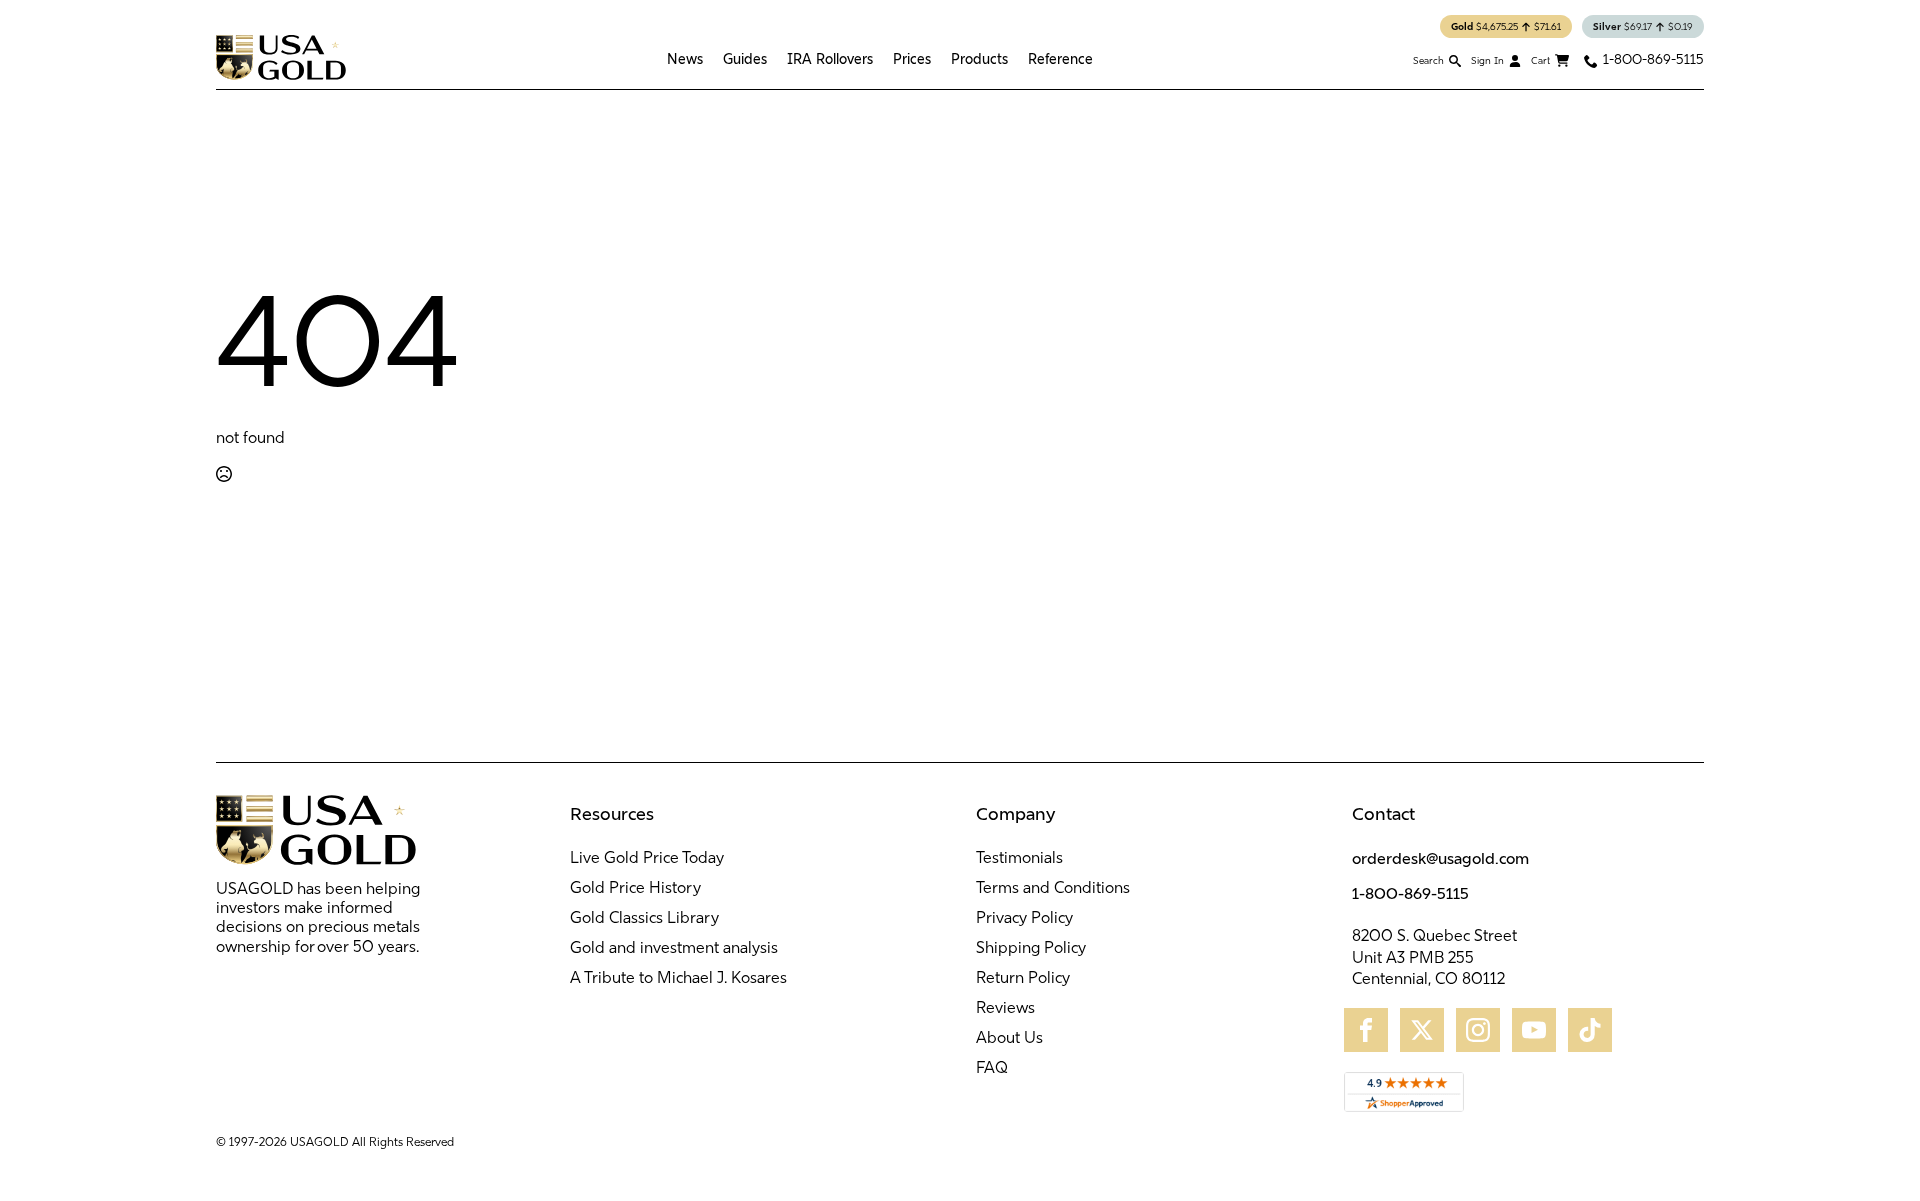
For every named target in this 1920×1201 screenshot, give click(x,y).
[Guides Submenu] (772, 59)
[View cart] (1550, 61)
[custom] (1366, 1030)
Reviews (1005, 1009)
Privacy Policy (1024, 919)
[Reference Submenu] (1098, 59)
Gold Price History (635, 889)
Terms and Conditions (1053, 889)
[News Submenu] (708, 59)
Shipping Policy (1031, 949)
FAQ (992, 1069)
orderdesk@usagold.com (1440, 858)
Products (979, 59)
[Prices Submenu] (936, 59)
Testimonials (1019, 859)
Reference (1060, 59)
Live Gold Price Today (647, 859)
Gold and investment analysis (674, 949)
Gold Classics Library (644, 919)
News (685, 59)
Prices (912, 59)
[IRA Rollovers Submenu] (878, 59)
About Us (1009, 1039)
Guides (745, 59)
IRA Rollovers (830, 59)
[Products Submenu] (1013, 59)
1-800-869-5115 (1410, 893)
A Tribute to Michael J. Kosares (678, 979)
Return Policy (1023, 979)
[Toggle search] (1437, 60)
